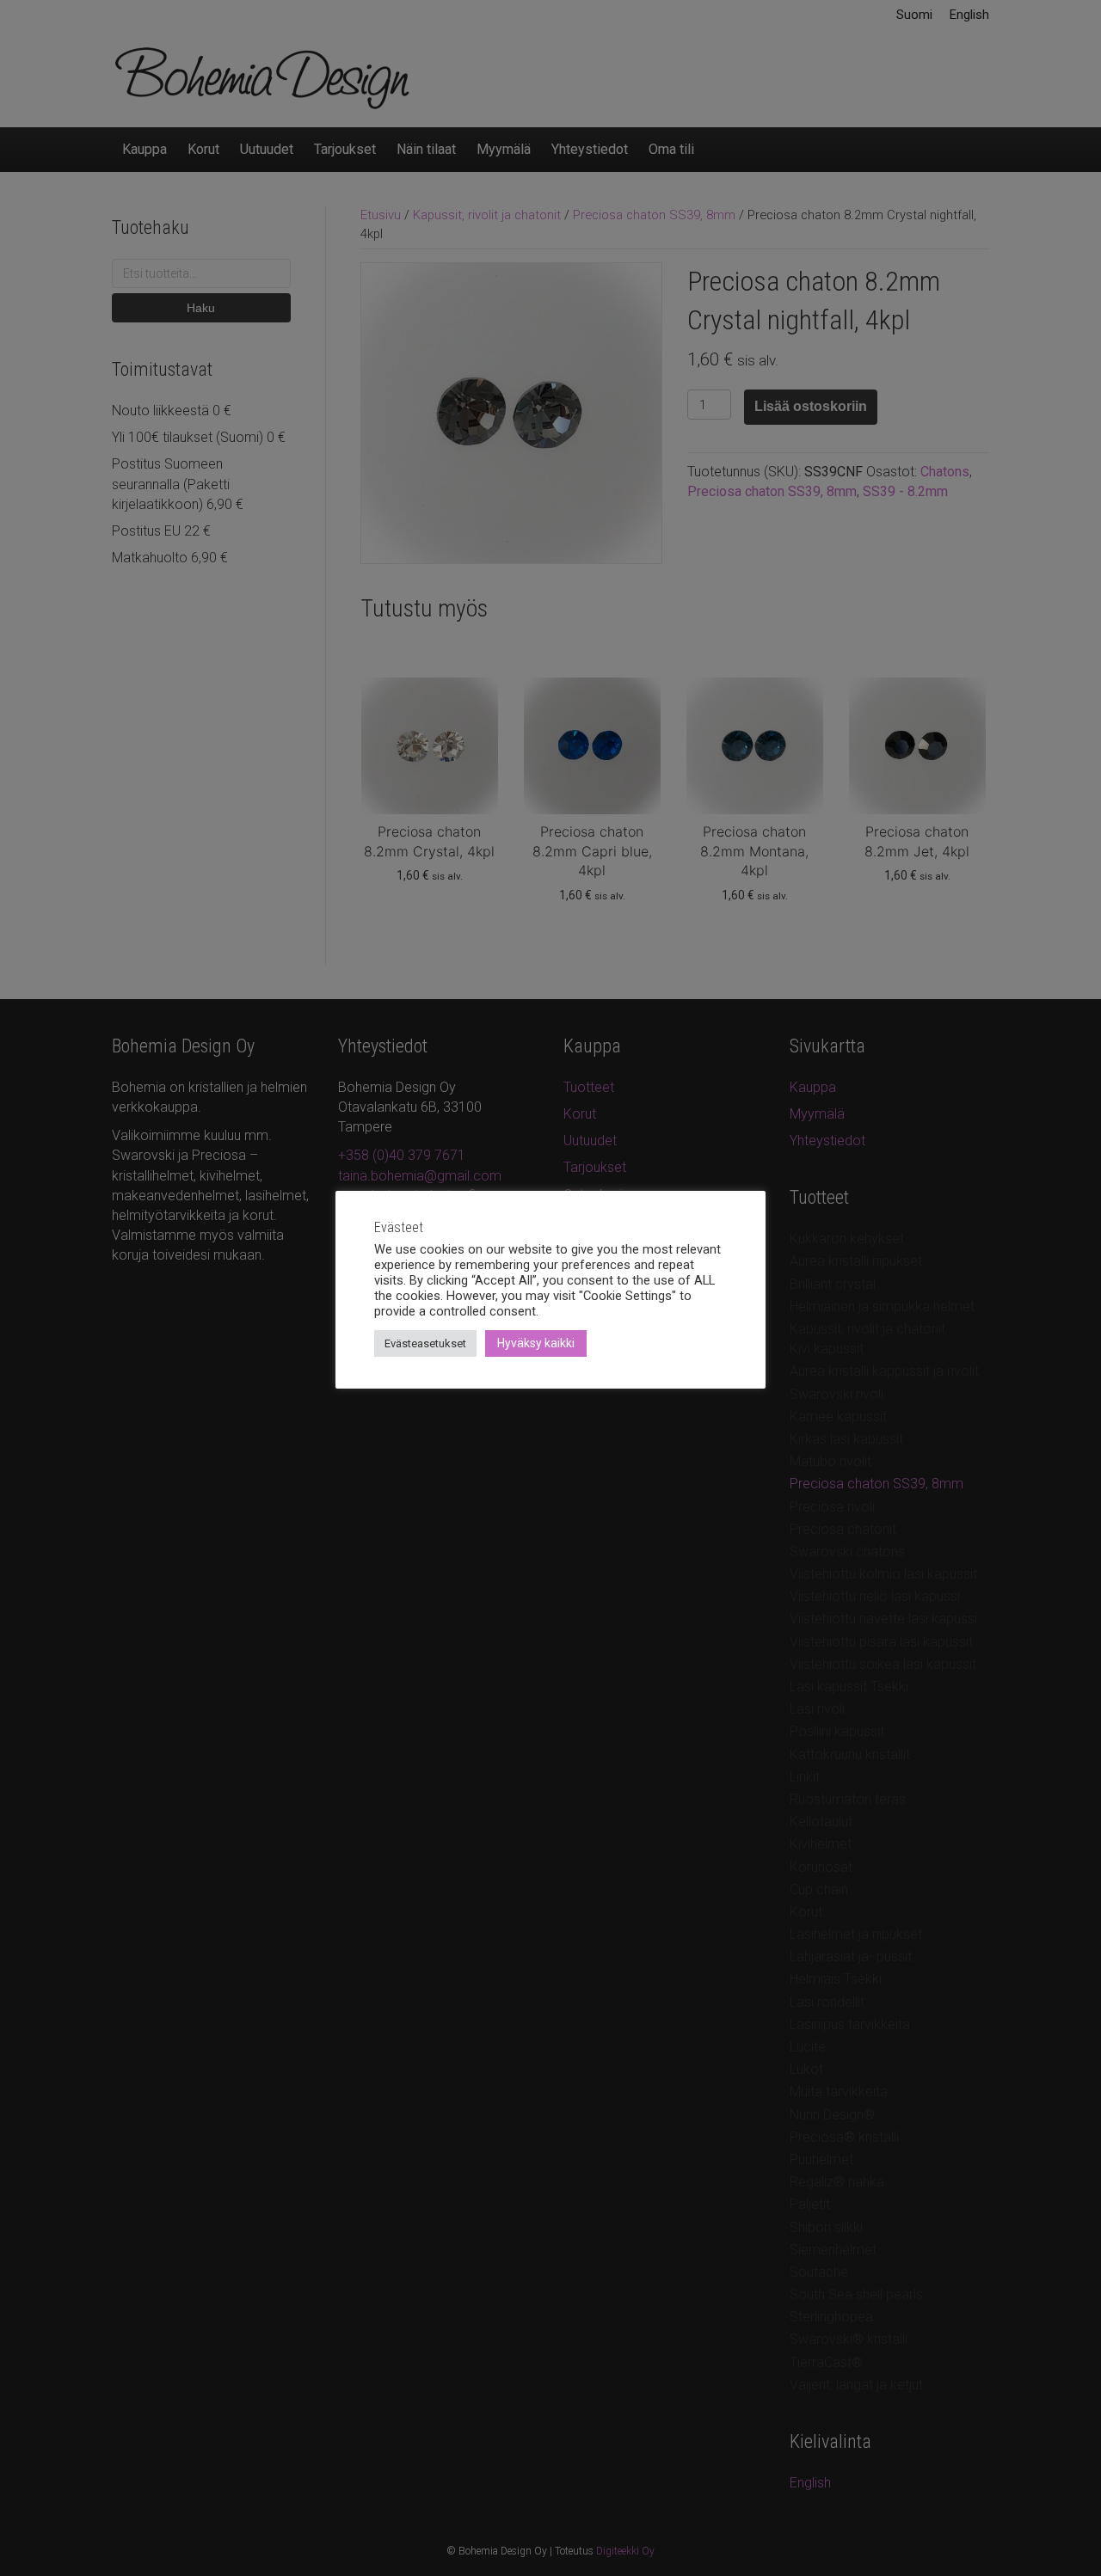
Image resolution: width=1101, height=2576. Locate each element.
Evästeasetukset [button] (425, 1343)
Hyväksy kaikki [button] (536, 1343)
